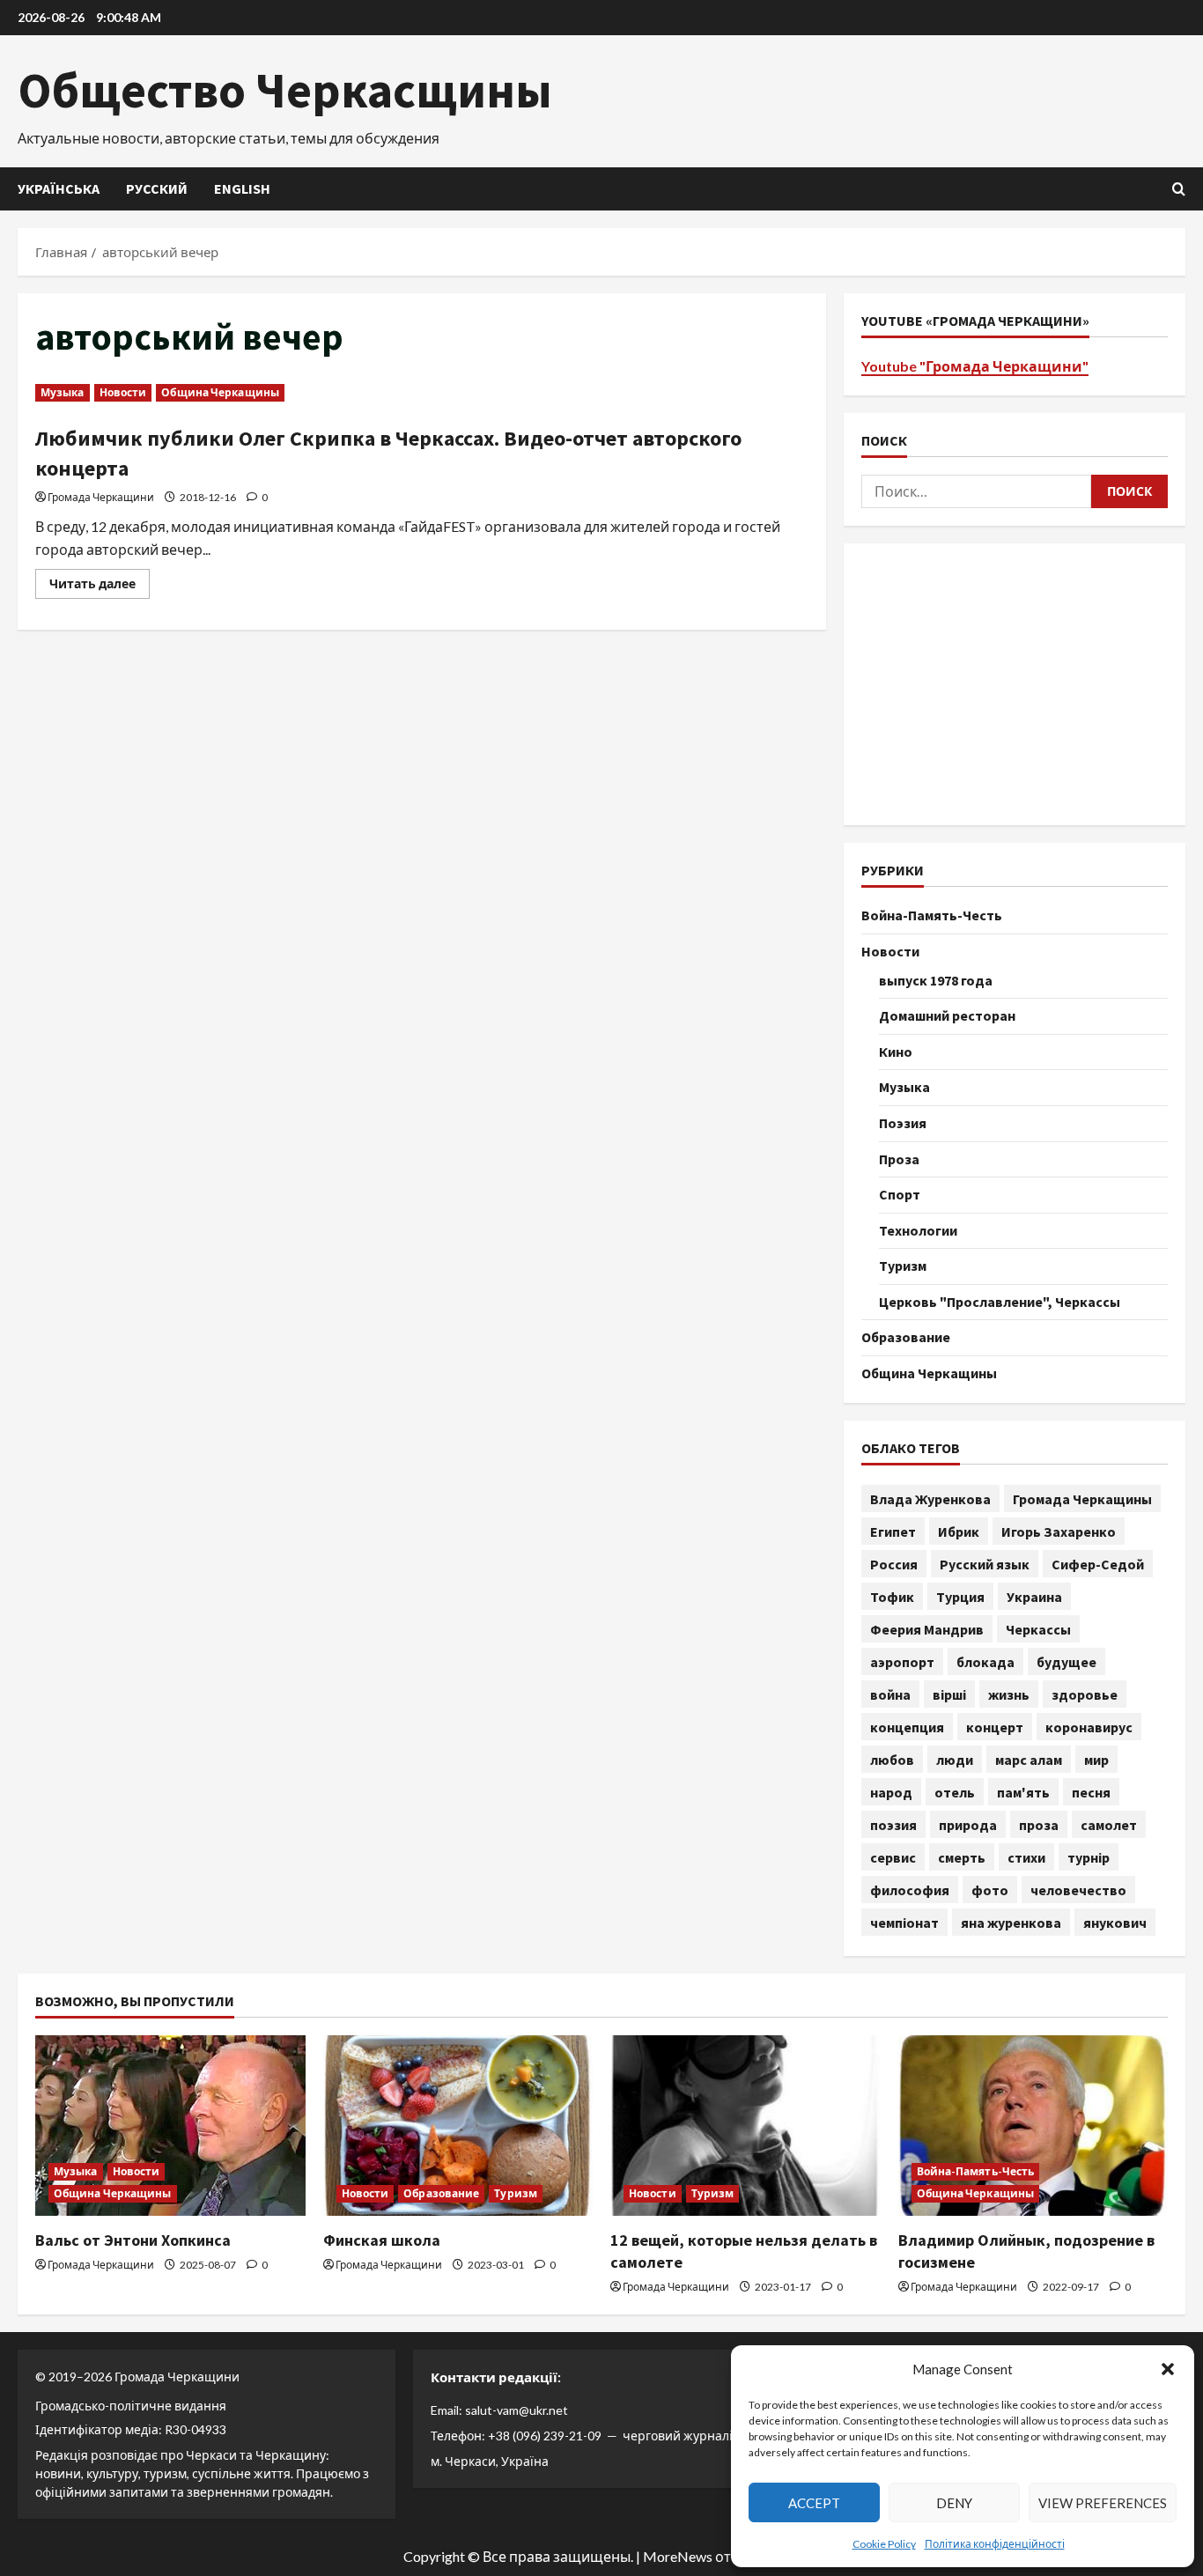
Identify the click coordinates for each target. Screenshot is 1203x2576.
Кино (896, 1052)
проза (1039, 1825)
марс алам (1029, 1760)
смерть (962, 1857)
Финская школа (382, 2240)
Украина (1034, 1597)
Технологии (918, 1230)
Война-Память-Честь (932, 915)
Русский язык (985, 1564)
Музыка (63, 392)
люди (955, 1760)
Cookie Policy (884, 2544)
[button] (1168, 2369)
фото (990, 1890)
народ (891, 1792)
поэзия (893, 1825)
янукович (1115, 1923)
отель (955, 1792)
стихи (1026, 1857)
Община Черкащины (220, 392)
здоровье (1085, 1694)
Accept (814, 2503)
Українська (59, 188)
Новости (123, 392)
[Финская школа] (458, 2125)
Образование (906, 1337)
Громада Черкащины (1082, 1499)
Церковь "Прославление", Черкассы (1000, 1302)
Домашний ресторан (947, 1015)
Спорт (900, 1194)
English (242, 188)
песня (1091, 1792)
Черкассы (1038, 1629)
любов (892, 1760)
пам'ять (1023, 1792)
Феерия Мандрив (927, 1629)
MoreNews (678, 2556)
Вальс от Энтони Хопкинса (133, 2240)
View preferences (1103, 2503)
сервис (893, 1857)
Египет (893, 1532)
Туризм (903, 1266)
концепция (907, 1727)
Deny (954, 2503)
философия (910, 1890)
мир (1096, 1760)
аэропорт (902, 1662)
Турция (960, 1597)
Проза (899, 1159)
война (890, 1694)
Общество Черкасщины (285, 90)
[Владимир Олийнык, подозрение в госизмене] (1033, 2125)
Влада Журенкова (930, 1499)
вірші (949, 1694)
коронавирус (1089, 1727)
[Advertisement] (1015, 684)
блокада (985, 1662)
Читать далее (100, 587)
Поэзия (903, 1123)
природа (968, 1825)
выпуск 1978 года (936, 980)
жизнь (1009, 1694)
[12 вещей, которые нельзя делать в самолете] (745, 2125)
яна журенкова (1011, 1923)
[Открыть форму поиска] (1179, 189)
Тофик (892, 1597)
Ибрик (959, 1532)
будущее (1066, 1662)
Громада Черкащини (101, 497)
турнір (1089, 1857)
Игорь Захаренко (1059, 1532)
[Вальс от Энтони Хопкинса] (170, 2125)
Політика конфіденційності (995, 2544)
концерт (995, 1727)
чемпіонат (904, 1923)
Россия (894, 1564)
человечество (1078, 1890)
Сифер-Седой (1098, 1564)
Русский (157, 188)
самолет (1109, 1825)
